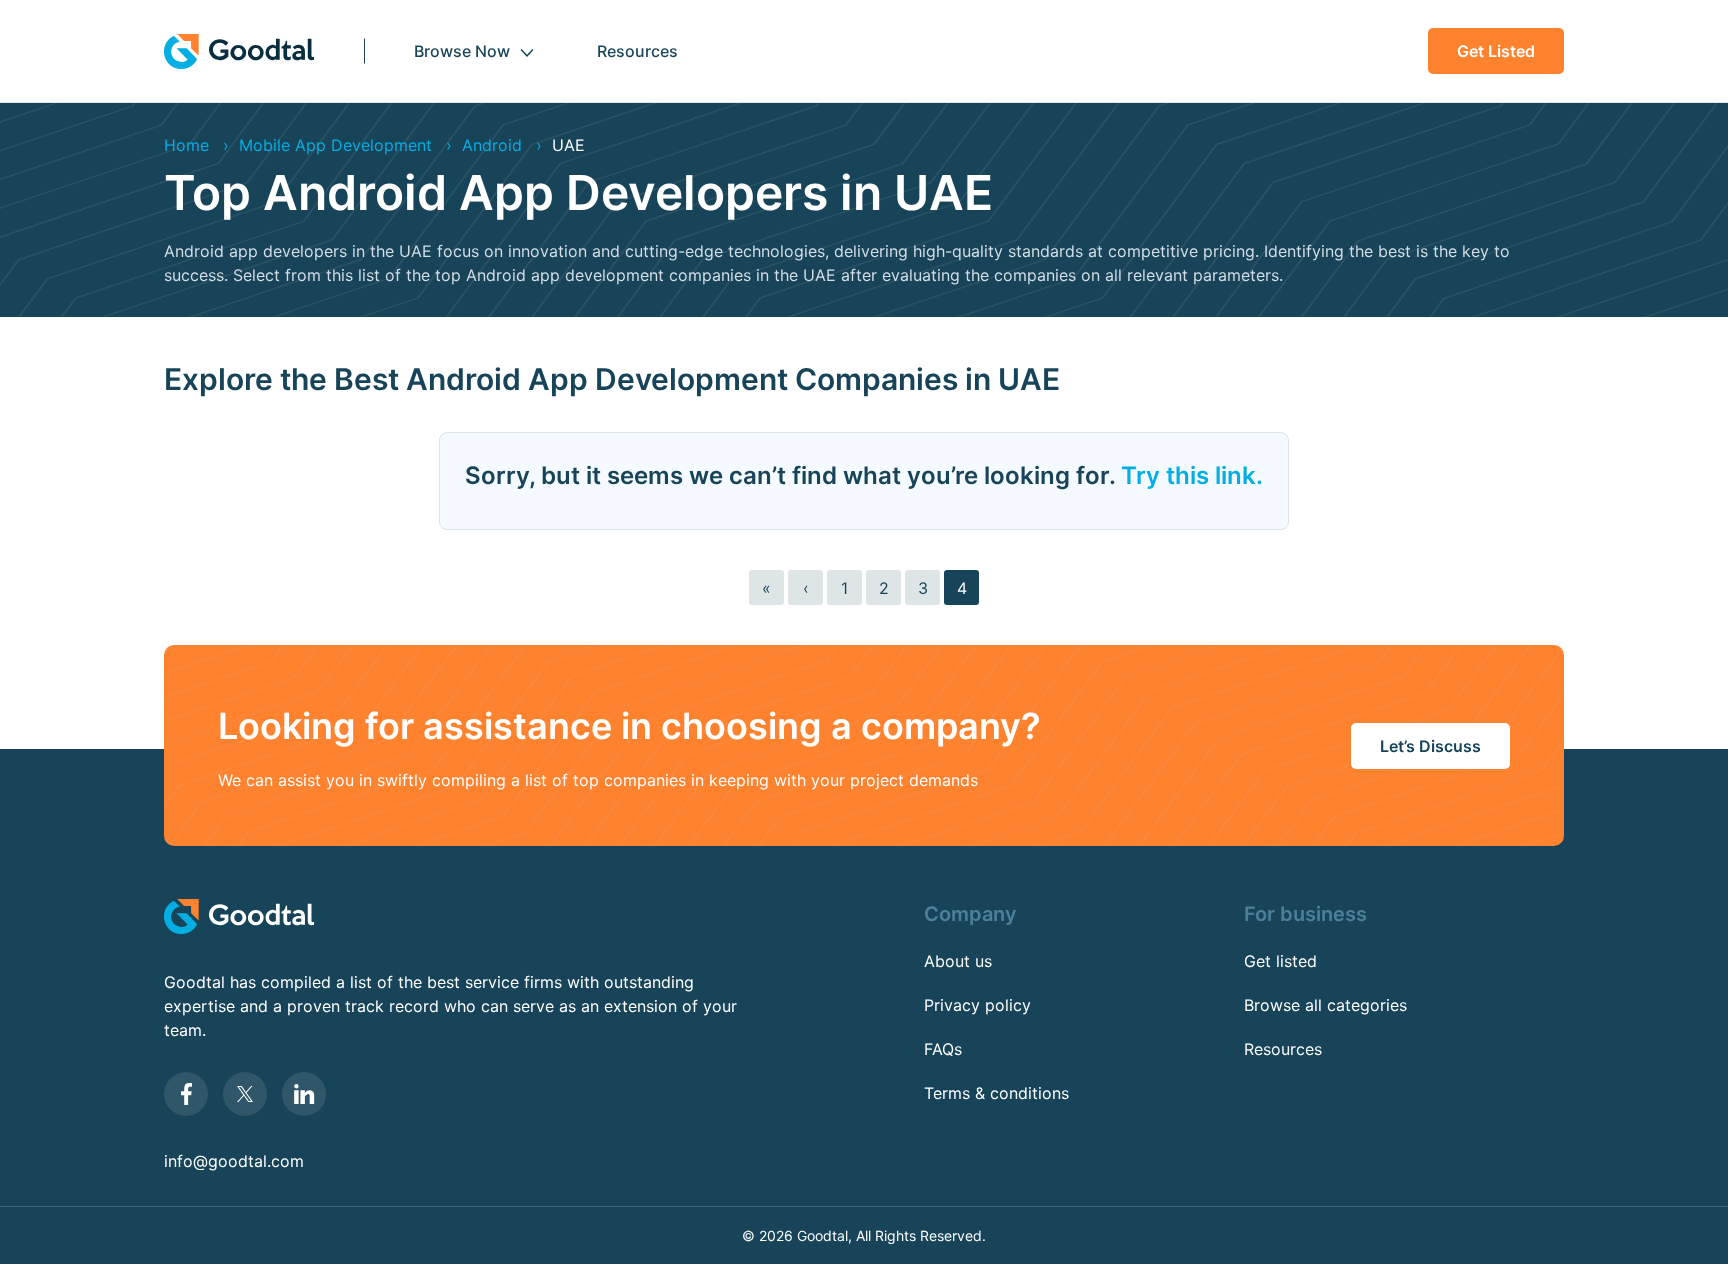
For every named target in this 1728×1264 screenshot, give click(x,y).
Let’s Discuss (1430, 746)
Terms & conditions (996, 1093)
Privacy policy (977, 1005)
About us (958, 961)
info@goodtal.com (234, 1161)
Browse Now (462, 51)
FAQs (943, 1049)
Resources (637, 51)
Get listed (1496, 51)
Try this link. (1192, 475)
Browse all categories (1325, 1005)
